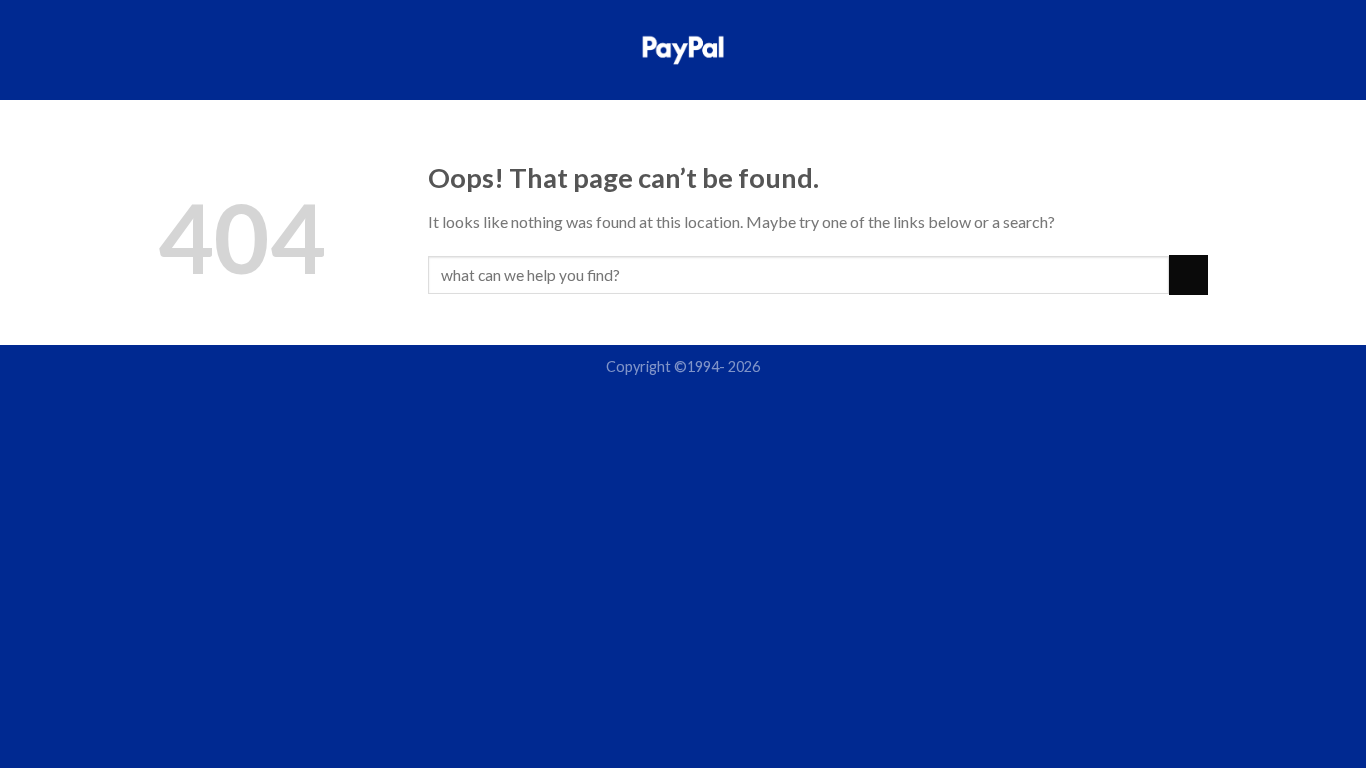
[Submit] (1188, 274)
